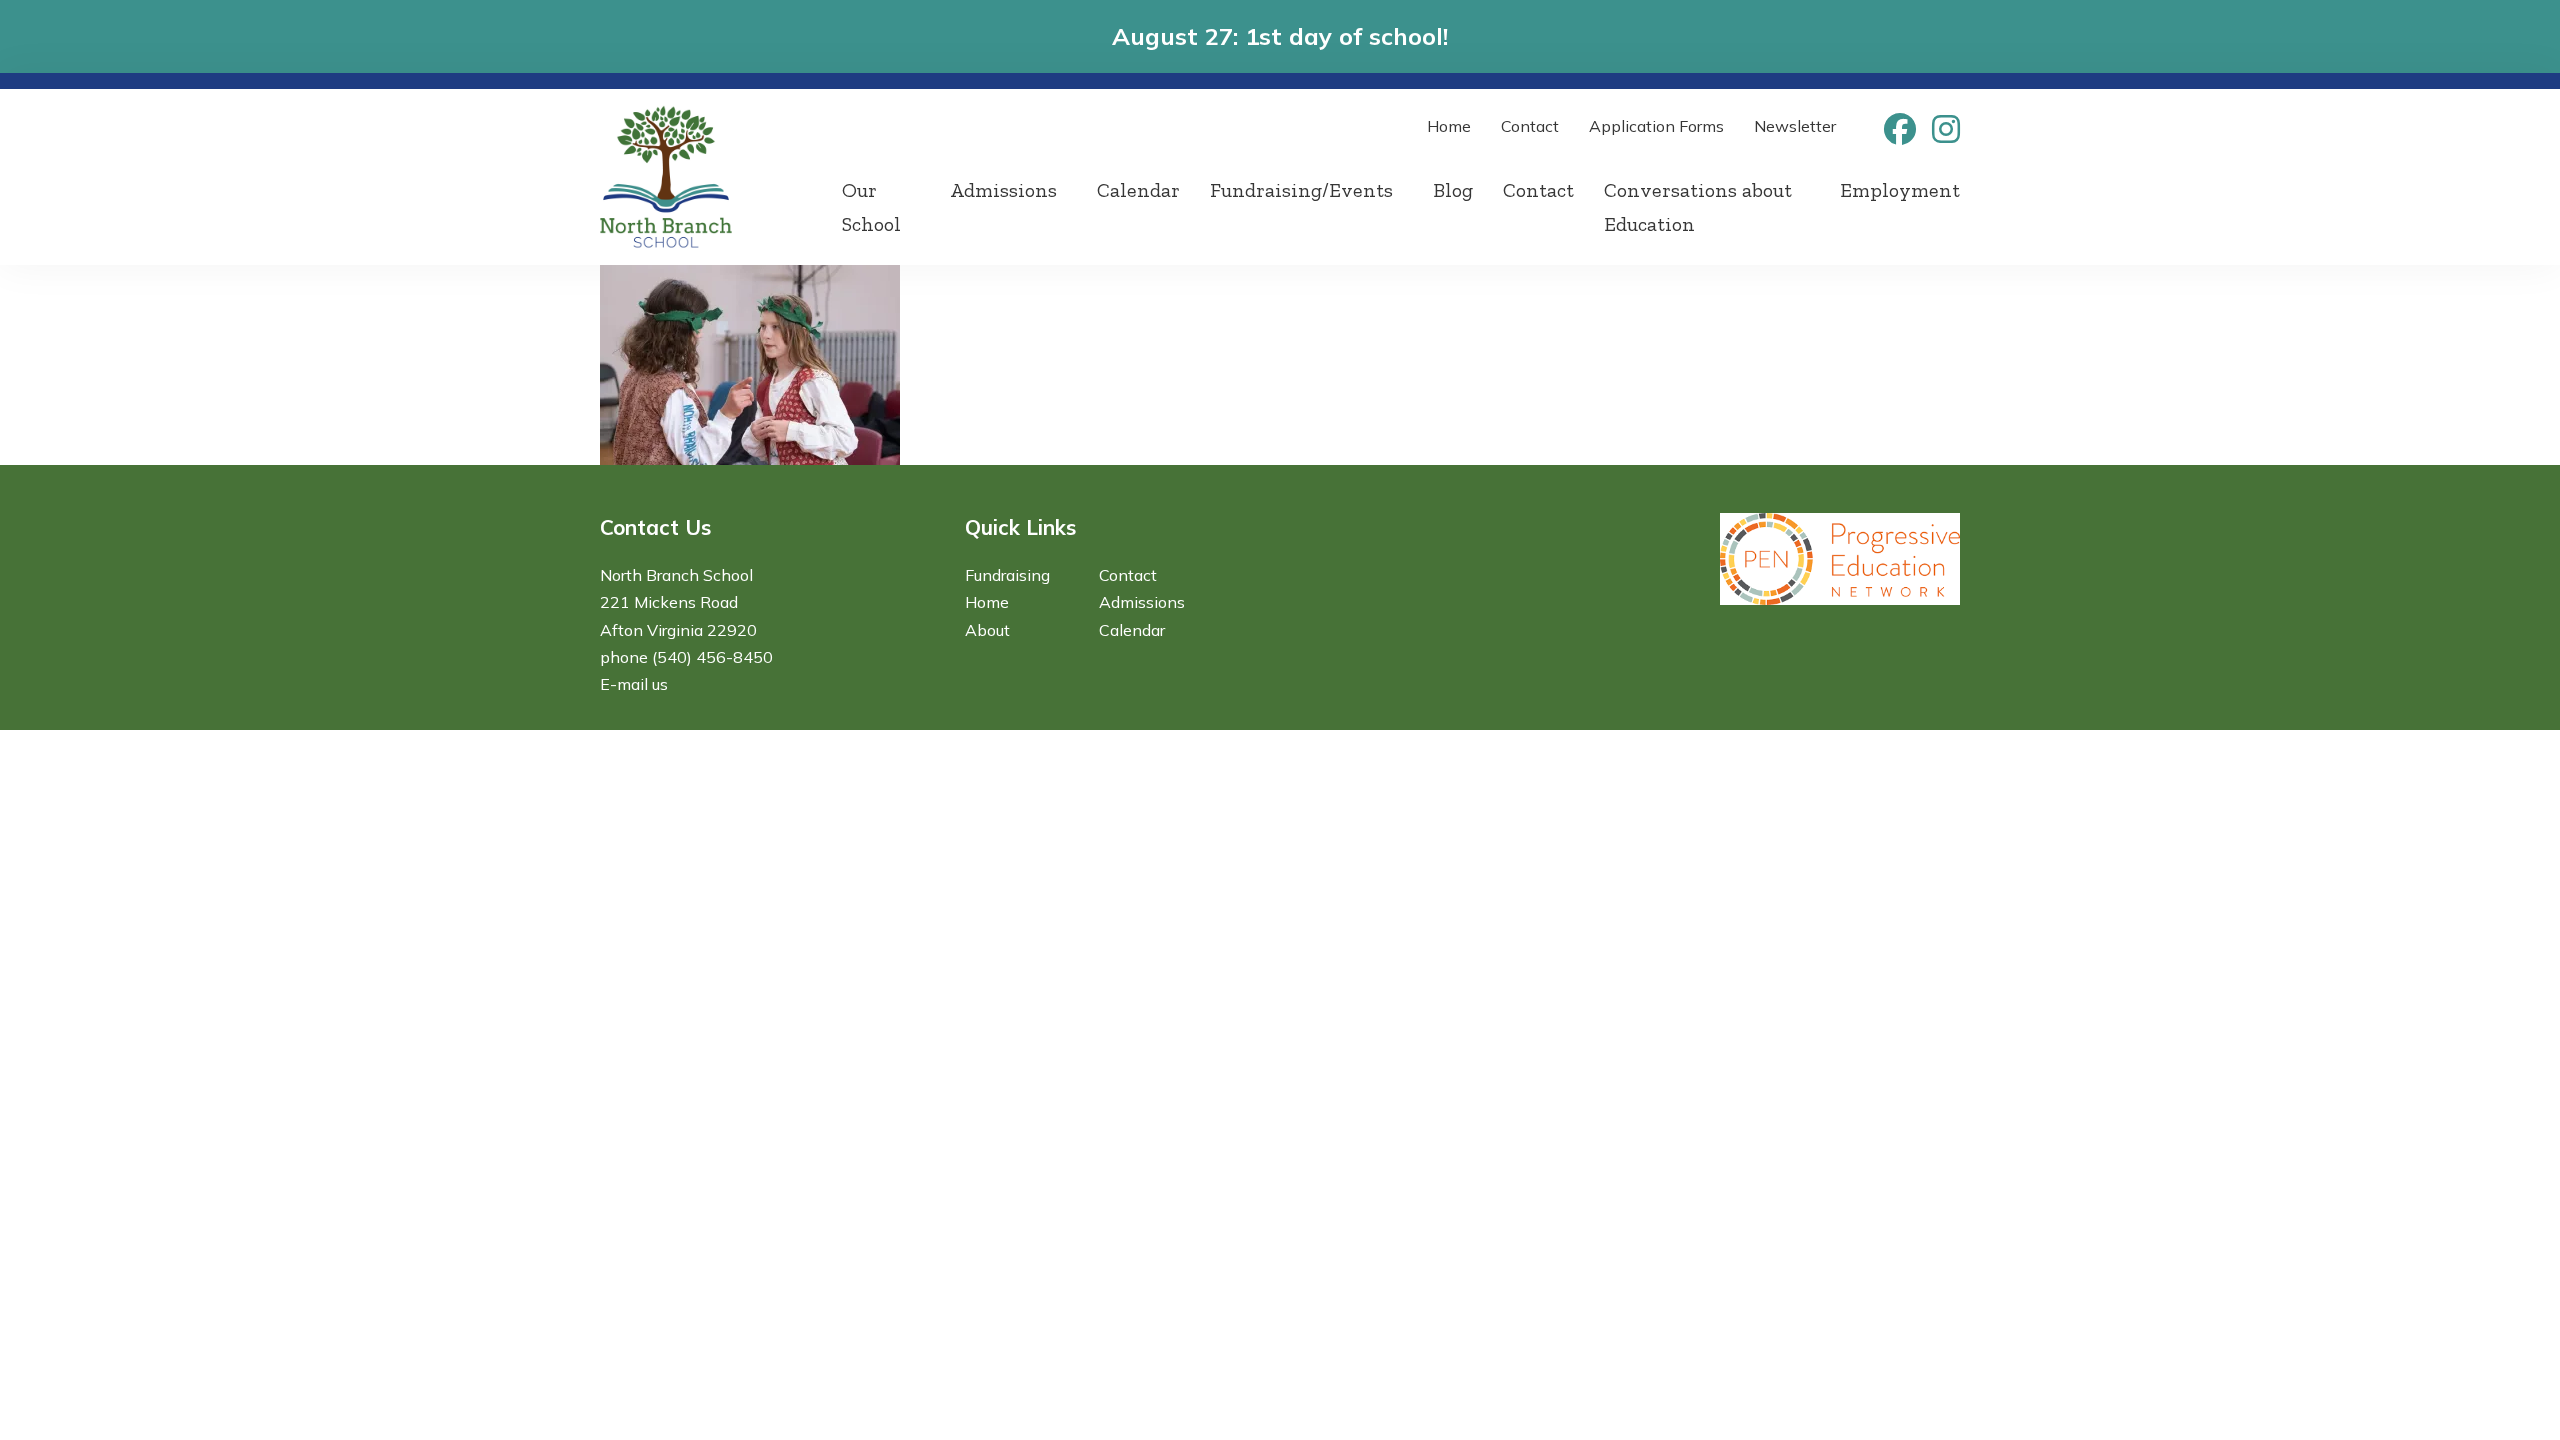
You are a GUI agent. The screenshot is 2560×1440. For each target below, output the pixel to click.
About (987, 630)
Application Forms (1656, 126)
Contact (1530, 126)
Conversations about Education (1698, 207)
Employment (1900, 190)
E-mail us (634, 684)
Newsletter (1795, 126)
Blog (1453, 190)
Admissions (1003, 190)
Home (1449, 126)
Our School (871, 207)
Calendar (1138, 190)
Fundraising (1007, 575)
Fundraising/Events (1301, 190)
